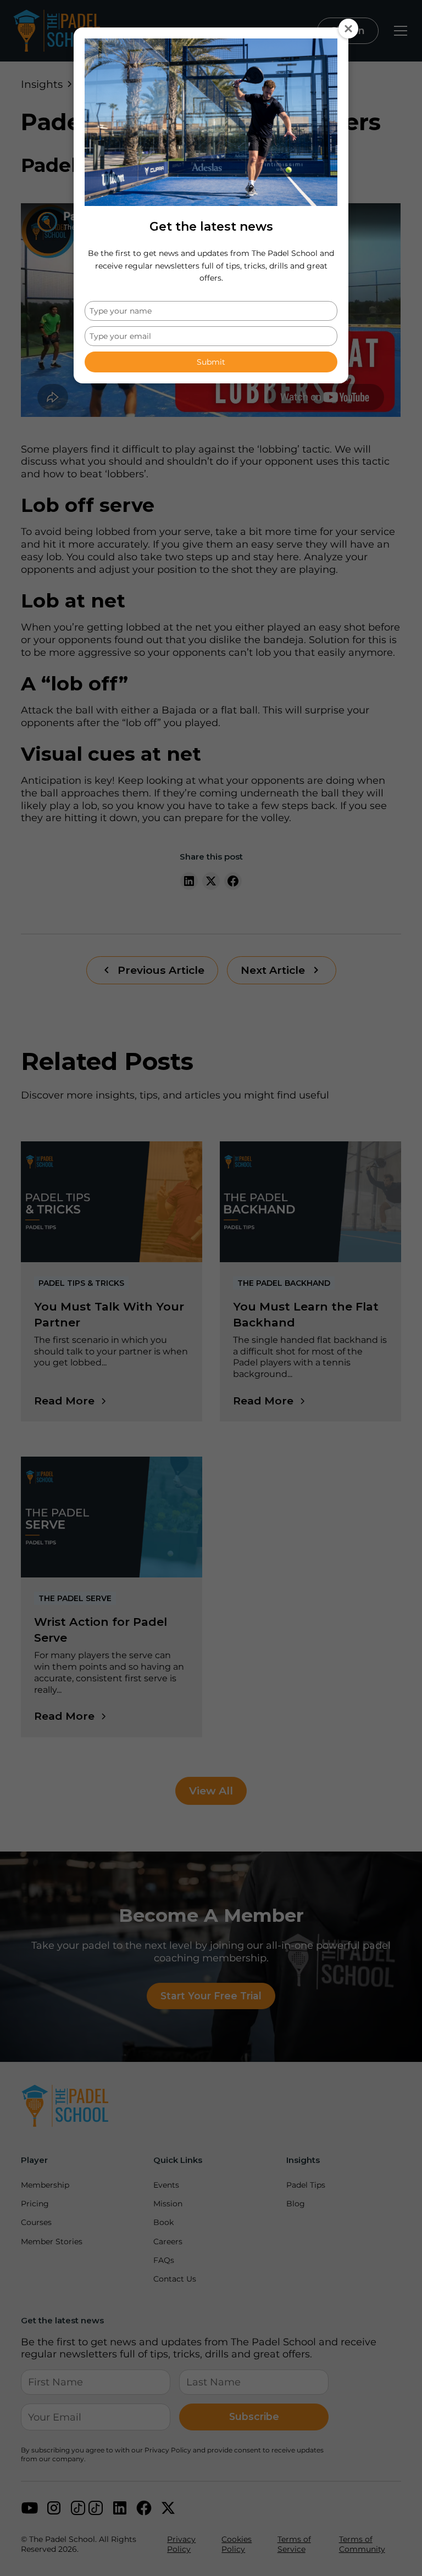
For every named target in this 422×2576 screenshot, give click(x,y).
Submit (211, 362)
